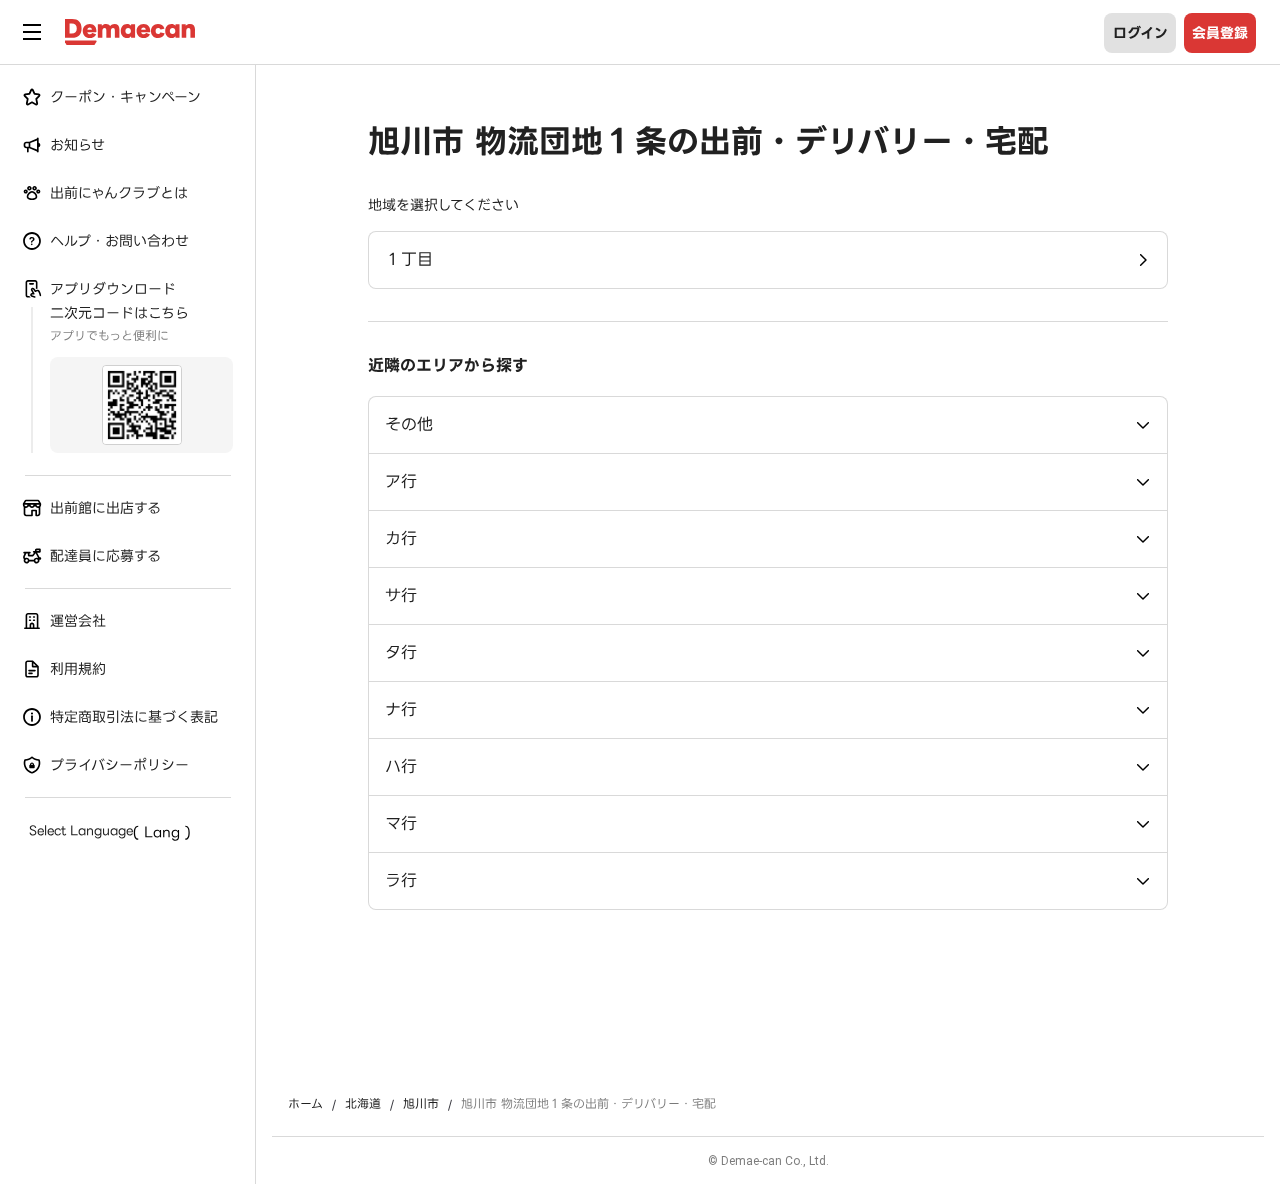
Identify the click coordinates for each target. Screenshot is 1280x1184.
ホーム (305, 1104)
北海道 (363, 1104)
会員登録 (1220, 33)
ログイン (1140, 33)
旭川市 (421, 1104)
